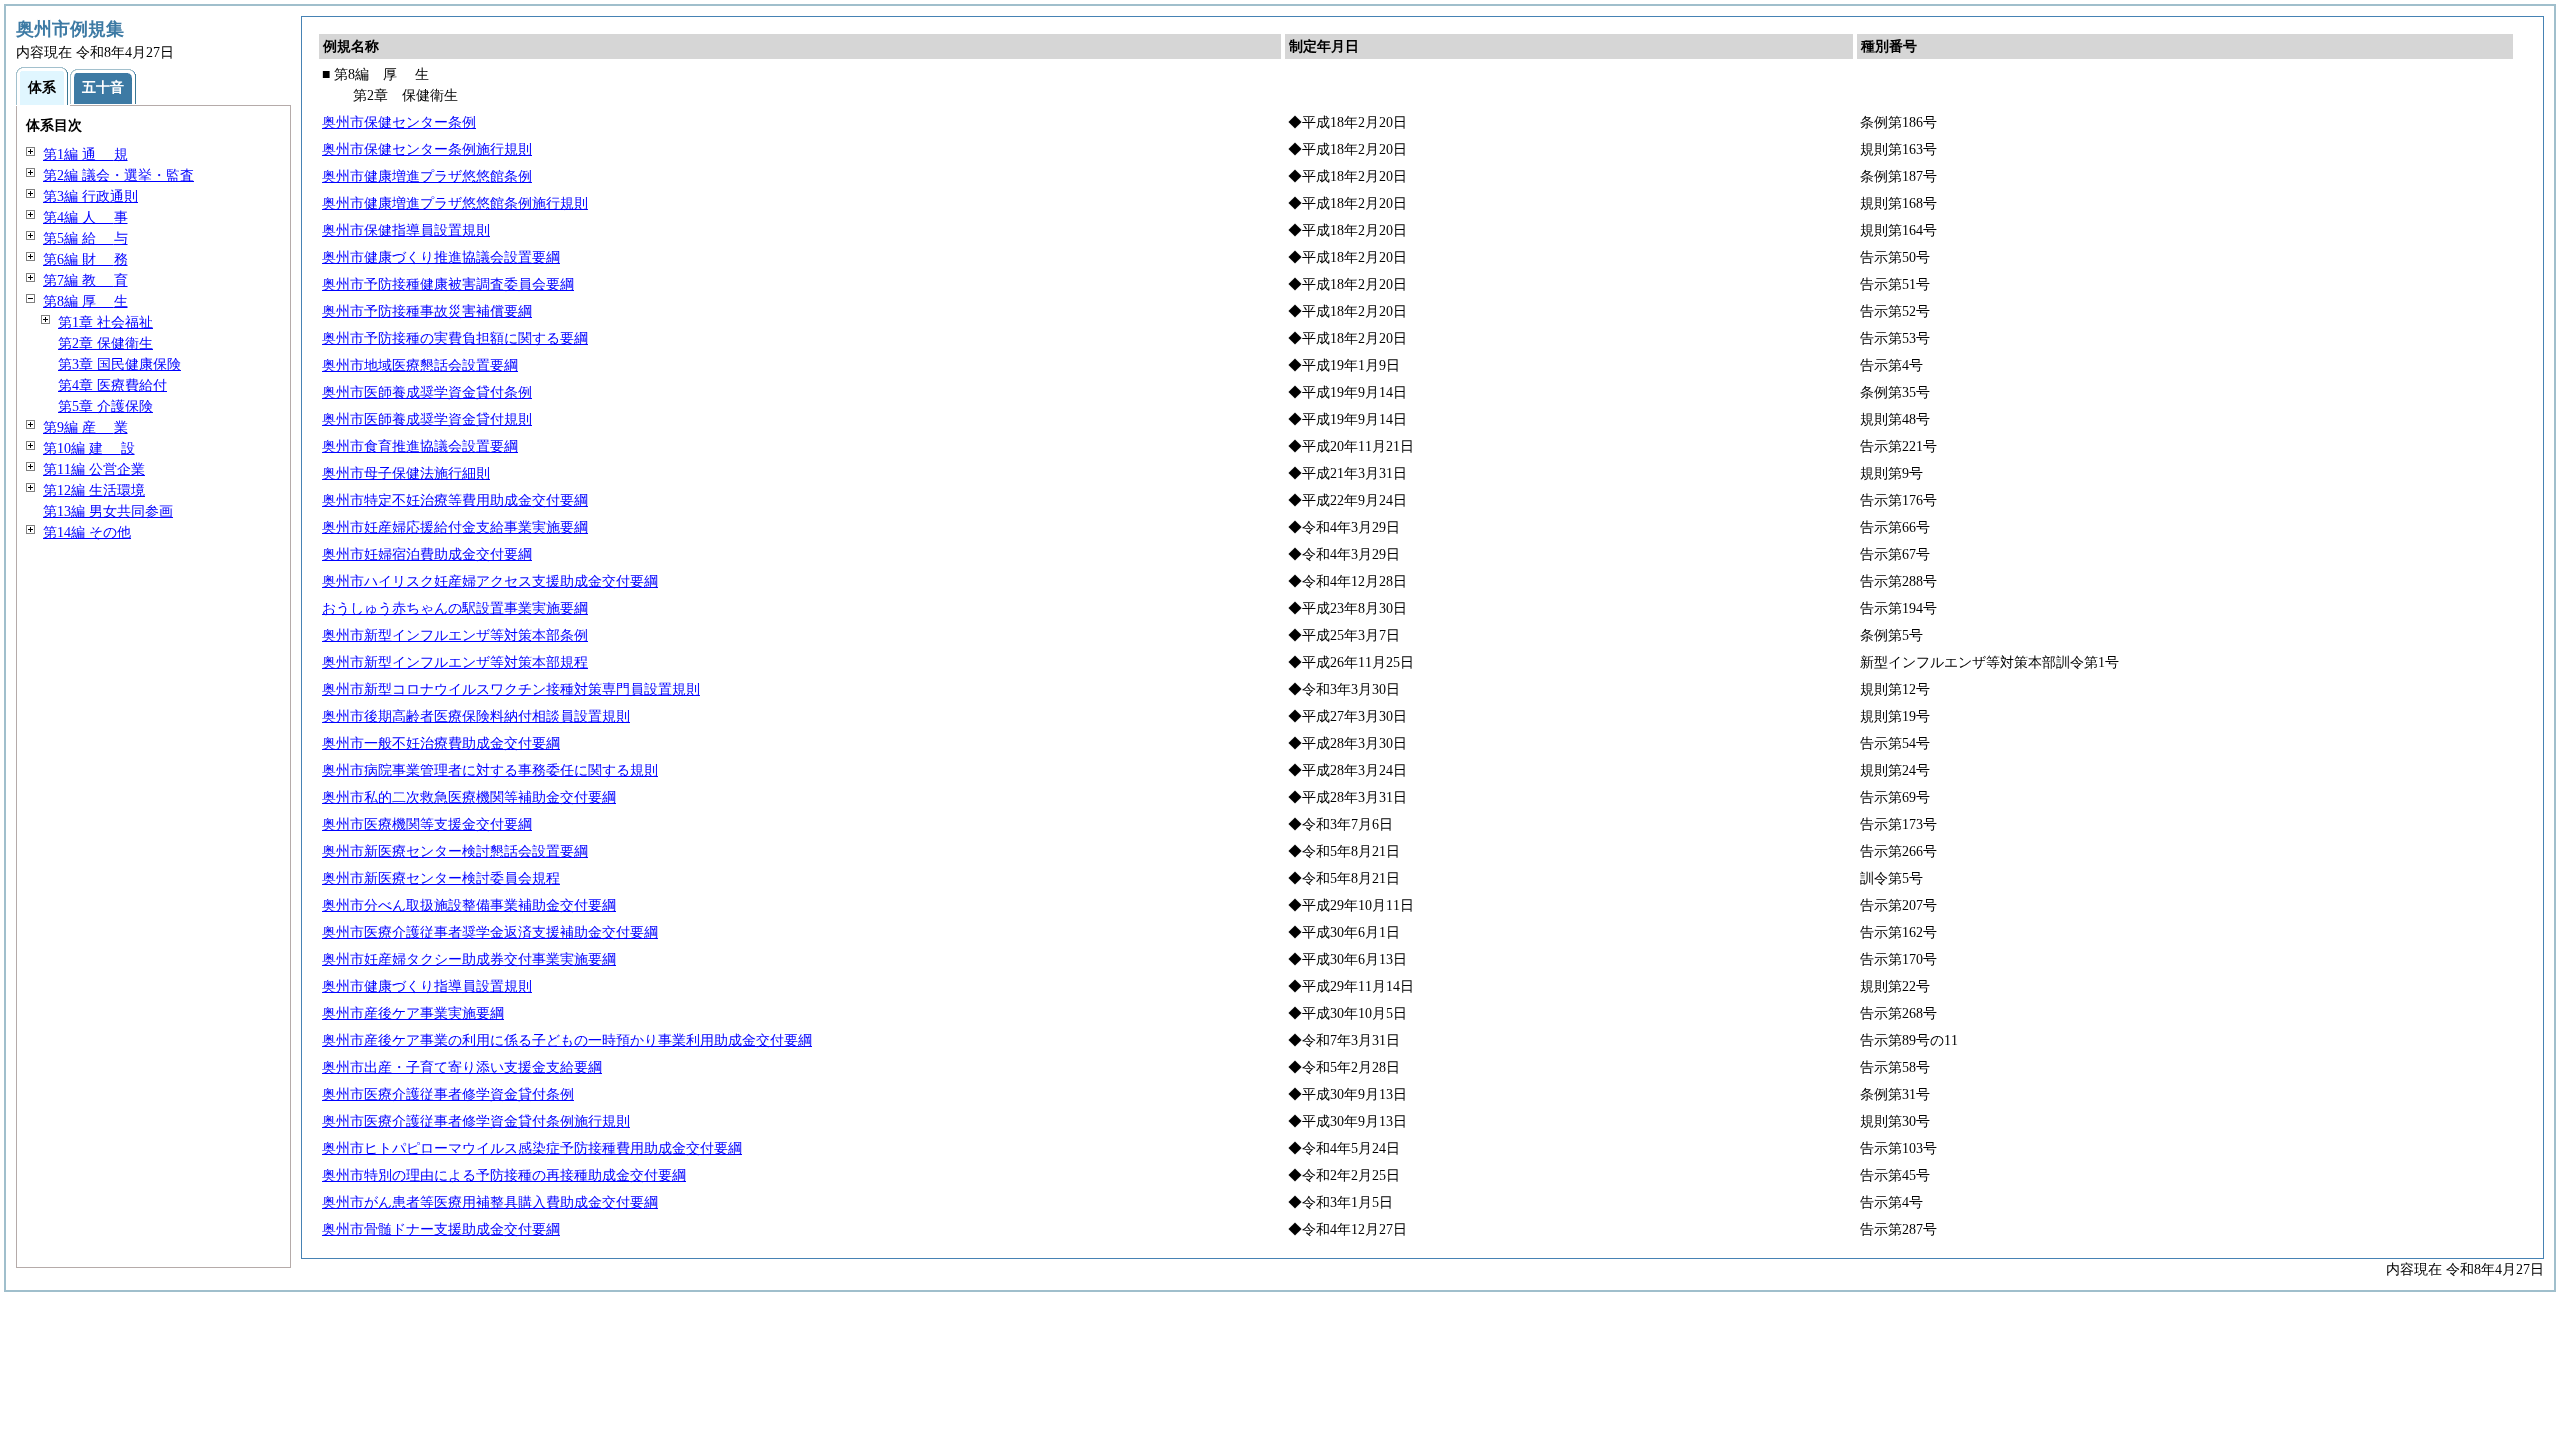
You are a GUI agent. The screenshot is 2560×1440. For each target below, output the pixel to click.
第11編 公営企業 (94, 469)
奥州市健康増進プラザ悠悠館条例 (427, 176)
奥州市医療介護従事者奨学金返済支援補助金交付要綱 (490, 932)
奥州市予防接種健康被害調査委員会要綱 (448, 284)
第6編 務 (85, 259)
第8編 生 (85, 301)
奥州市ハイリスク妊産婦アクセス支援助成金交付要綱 (490, 581)
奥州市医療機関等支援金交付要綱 (427, 824)
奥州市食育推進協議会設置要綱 (420, 446)
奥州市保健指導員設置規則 (406, 230)
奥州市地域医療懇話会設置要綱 (420, 365)
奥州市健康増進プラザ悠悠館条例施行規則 (455, 203)
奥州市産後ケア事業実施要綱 (413, 1013)
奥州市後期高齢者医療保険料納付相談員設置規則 (476, 716)
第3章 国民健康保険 (119, 364)
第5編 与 (85, 238)
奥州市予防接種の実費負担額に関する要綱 (455, 338)
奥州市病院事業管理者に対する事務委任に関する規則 (490, 770)
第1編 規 (85, 154)
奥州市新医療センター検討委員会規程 (441, 878)
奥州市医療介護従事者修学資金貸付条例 (448, 1094)
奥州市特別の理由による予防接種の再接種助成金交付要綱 (504, 1175)
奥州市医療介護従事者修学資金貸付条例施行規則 (476, 1121)
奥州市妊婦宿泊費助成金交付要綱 (427, 554)
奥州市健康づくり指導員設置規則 (427, 986)
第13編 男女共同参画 (108, 511)
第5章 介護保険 (105, 406)
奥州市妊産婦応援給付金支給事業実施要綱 (455, 527)
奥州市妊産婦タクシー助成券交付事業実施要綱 (469, 959)
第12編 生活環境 (94, 490)
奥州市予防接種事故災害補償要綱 (427, 311)
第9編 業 (85, 427)
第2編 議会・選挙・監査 (118, 175)
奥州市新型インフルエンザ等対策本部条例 (455, 635)
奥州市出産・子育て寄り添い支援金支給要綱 (462, 1067)
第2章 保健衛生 (105, 343)
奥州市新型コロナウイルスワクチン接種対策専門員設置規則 (511, 689)
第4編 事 (85, 217)
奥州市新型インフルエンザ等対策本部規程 (455, 662)
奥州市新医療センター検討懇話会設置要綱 (455, 851)
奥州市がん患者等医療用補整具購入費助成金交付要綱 (490, 1202)
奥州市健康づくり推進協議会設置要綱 (441, 257)
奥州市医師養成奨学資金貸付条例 (427, 392)
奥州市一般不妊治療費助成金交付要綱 (441, 743)
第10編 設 (89, 448)
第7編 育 (85, 280)
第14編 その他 (87, 532)
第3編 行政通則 (90, 196)
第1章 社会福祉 (105, 322)
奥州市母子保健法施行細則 (406, 473)
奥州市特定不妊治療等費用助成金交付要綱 (455, 500)
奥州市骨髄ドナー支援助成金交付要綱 (441, 1229)
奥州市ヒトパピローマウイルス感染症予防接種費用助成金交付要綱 (532, 1148)
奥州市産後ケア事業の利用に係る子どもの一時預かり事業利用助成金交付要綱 (567, 1040)
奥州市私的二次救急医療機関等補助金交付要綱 (469, 797)
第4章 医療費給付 (112, 385)
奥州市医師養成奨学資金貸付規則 (427, 419)
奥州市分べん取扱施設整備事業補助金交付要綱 (469, 905)
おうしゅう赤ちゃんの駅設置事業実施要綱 (455, 608)
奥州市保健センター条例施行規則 (427, 149)
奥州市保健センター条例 (399, 122)
